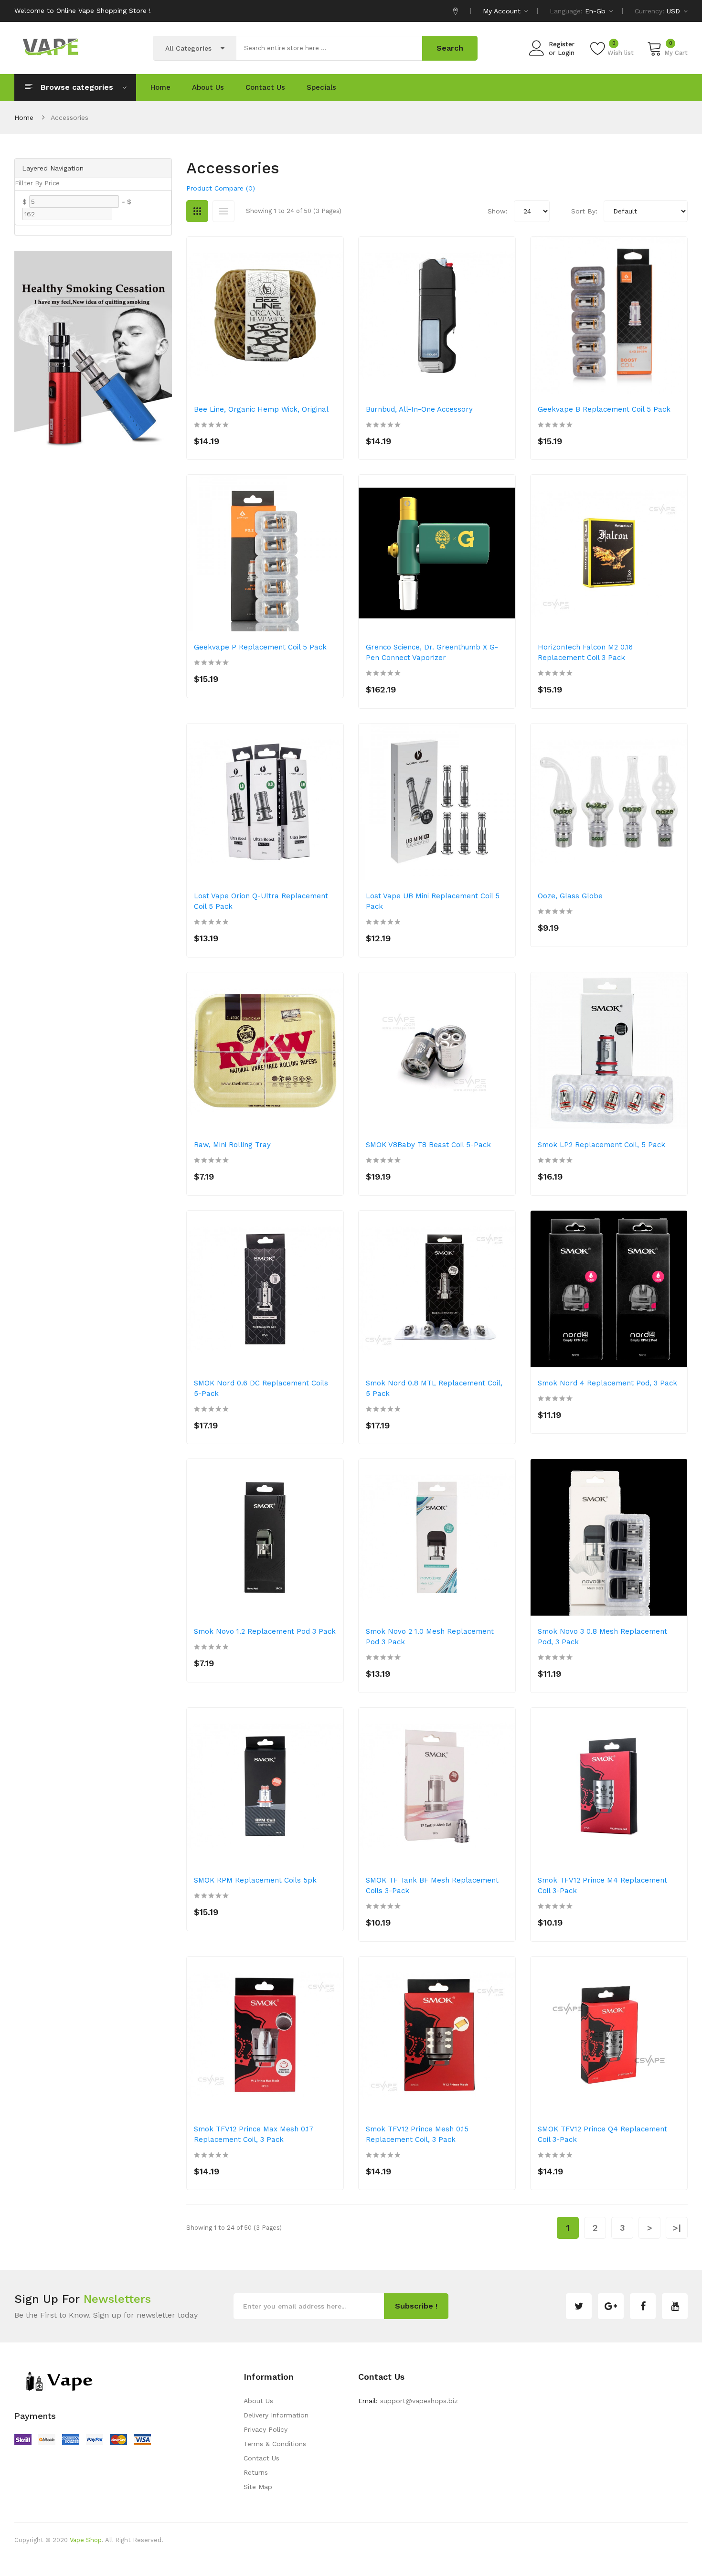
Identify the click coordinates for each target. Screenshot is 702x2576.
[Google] (611, 2306)
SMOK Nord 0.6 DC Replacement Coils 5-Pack (261, 1388)
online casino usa (326, 2555)
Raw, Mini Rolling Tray (232, 1145)
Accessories (69, 117)
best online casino (437, 2569)
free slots (182, 2569)
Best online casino (146, 2555)
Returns (256, 2472)
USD (675, 11)
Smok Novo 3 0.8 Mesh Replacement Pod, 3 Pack (602, 1637)
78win (289, 2555)
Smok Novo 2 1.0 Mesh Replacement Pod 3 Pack (430, 1637)
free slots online (560, 2555)
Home (24, 117)
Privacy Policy (266, 2429)
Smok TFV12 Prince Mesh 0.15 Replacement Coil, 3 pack (417, 2134)
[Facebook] (643, 2306)
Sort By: (584, 211)
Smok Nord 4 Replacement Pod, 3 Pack (607, 1383)
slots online (216, 2569)
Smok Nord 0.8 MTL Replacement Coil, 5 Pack (434, 1388)
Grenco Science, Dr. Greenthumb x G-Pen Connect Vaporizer (432, 652)
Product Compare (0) (221, 188)
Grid (197, 211)
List (223, 211)
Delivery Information (276, 2415)
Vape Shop (86, 2540)
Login (566, 53)
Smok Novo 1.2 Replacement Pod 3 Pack (265, 1631)
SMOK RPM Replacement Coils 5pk (255, 1880)
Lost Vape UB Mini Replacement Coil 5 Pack (433, 901)
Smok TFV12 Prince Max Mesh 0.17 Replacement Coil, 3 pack (254, 2134)
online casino (255, 2569)
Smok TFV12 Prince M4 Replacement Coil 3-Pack (602, 1885)
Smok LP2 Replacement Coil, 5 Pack (601, 1145)
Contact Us (261, 2458)
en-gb (596, 11)
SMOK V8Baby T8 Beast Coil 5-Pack (428, 1145)
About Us (258, 2401)
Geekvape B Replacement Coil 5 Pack (604, 409)
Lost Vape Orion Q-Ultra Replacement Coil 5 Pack (261, 901)
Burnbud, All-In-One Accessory (419, 409)
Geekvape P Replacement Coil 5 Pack (260, 647)
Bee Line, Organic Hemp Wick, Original (261, 409)
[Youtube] (675, 2306)
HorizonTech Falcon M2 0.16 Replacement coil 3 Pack (585, 652)
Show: (498, 211)
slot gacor (293, 2569)
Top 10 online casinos (562, 2569)
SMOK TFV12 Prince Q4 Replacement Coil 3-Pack (602, 2134)
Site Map (258, 2487)
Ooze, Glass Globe (570, 896)
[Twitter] (579, 2306)
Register (562, 44)
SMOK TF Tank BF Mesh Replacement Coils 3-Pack (432, 1885)
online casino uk (202, 2555)
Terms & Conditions (275, 2444)
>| (677, 2228)
